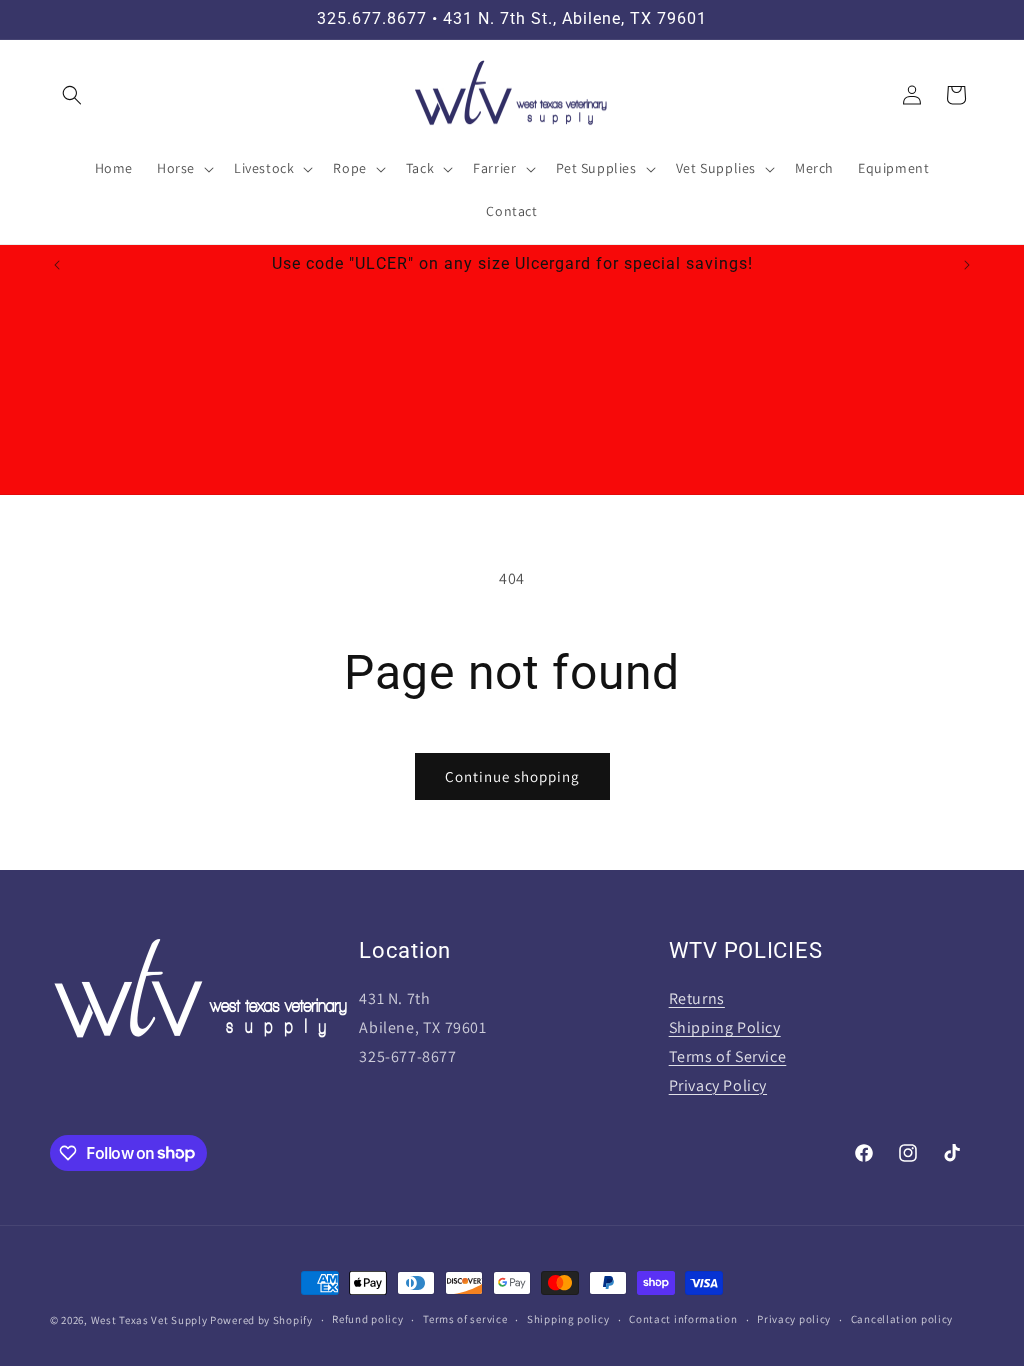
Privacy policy (794, 1319)
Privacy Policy (718, 1085)
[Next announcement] (967, 265)
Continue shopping (512, 776)
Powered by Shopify (261, 1320)
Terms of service (465, 1319)
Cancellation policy (902, 1319)
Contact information (683, 1319)
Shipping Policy (725, 1027)
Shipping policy (568, 1319)
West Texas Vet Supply (149, 1320)
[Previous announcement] (57, 265)
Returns (697, 998)
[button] (72, 95)
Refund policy (367, 1319)
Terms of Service (728, 1056)
